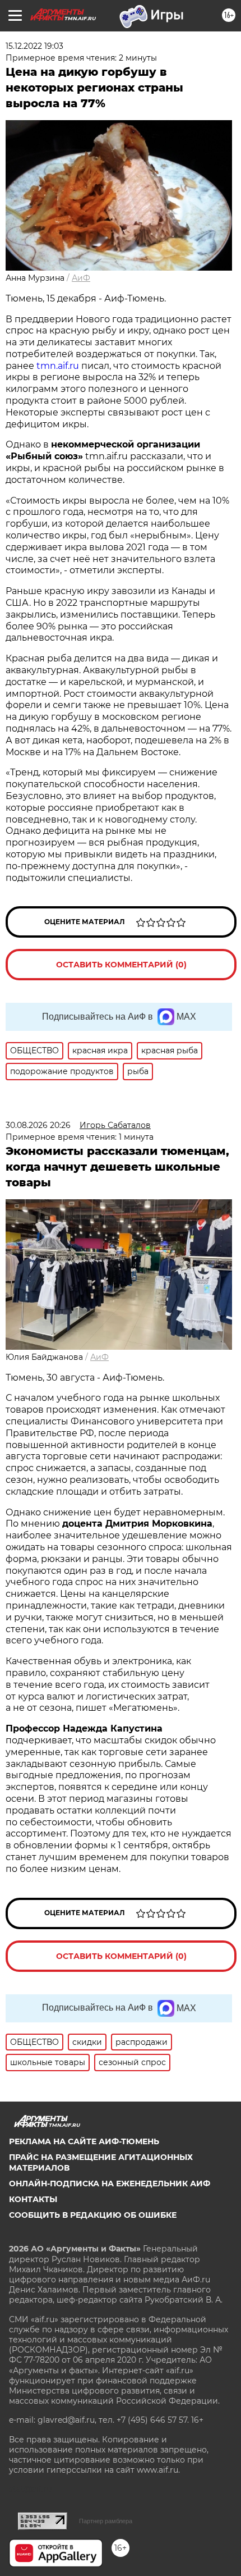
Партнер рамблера (106, 2521)
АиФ (81, 278)
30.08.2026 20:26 (38, 1125)
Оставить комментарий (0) (121, 965)
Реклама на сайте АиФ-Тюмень (84, 2141)
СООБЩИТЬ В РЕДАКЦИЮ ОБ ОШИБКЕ (93, 2215)
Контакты (33, 2199)
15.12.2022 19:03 (34, 46)
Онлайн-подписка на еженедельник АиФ (110, 2184)
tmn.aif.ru (58, 366)
